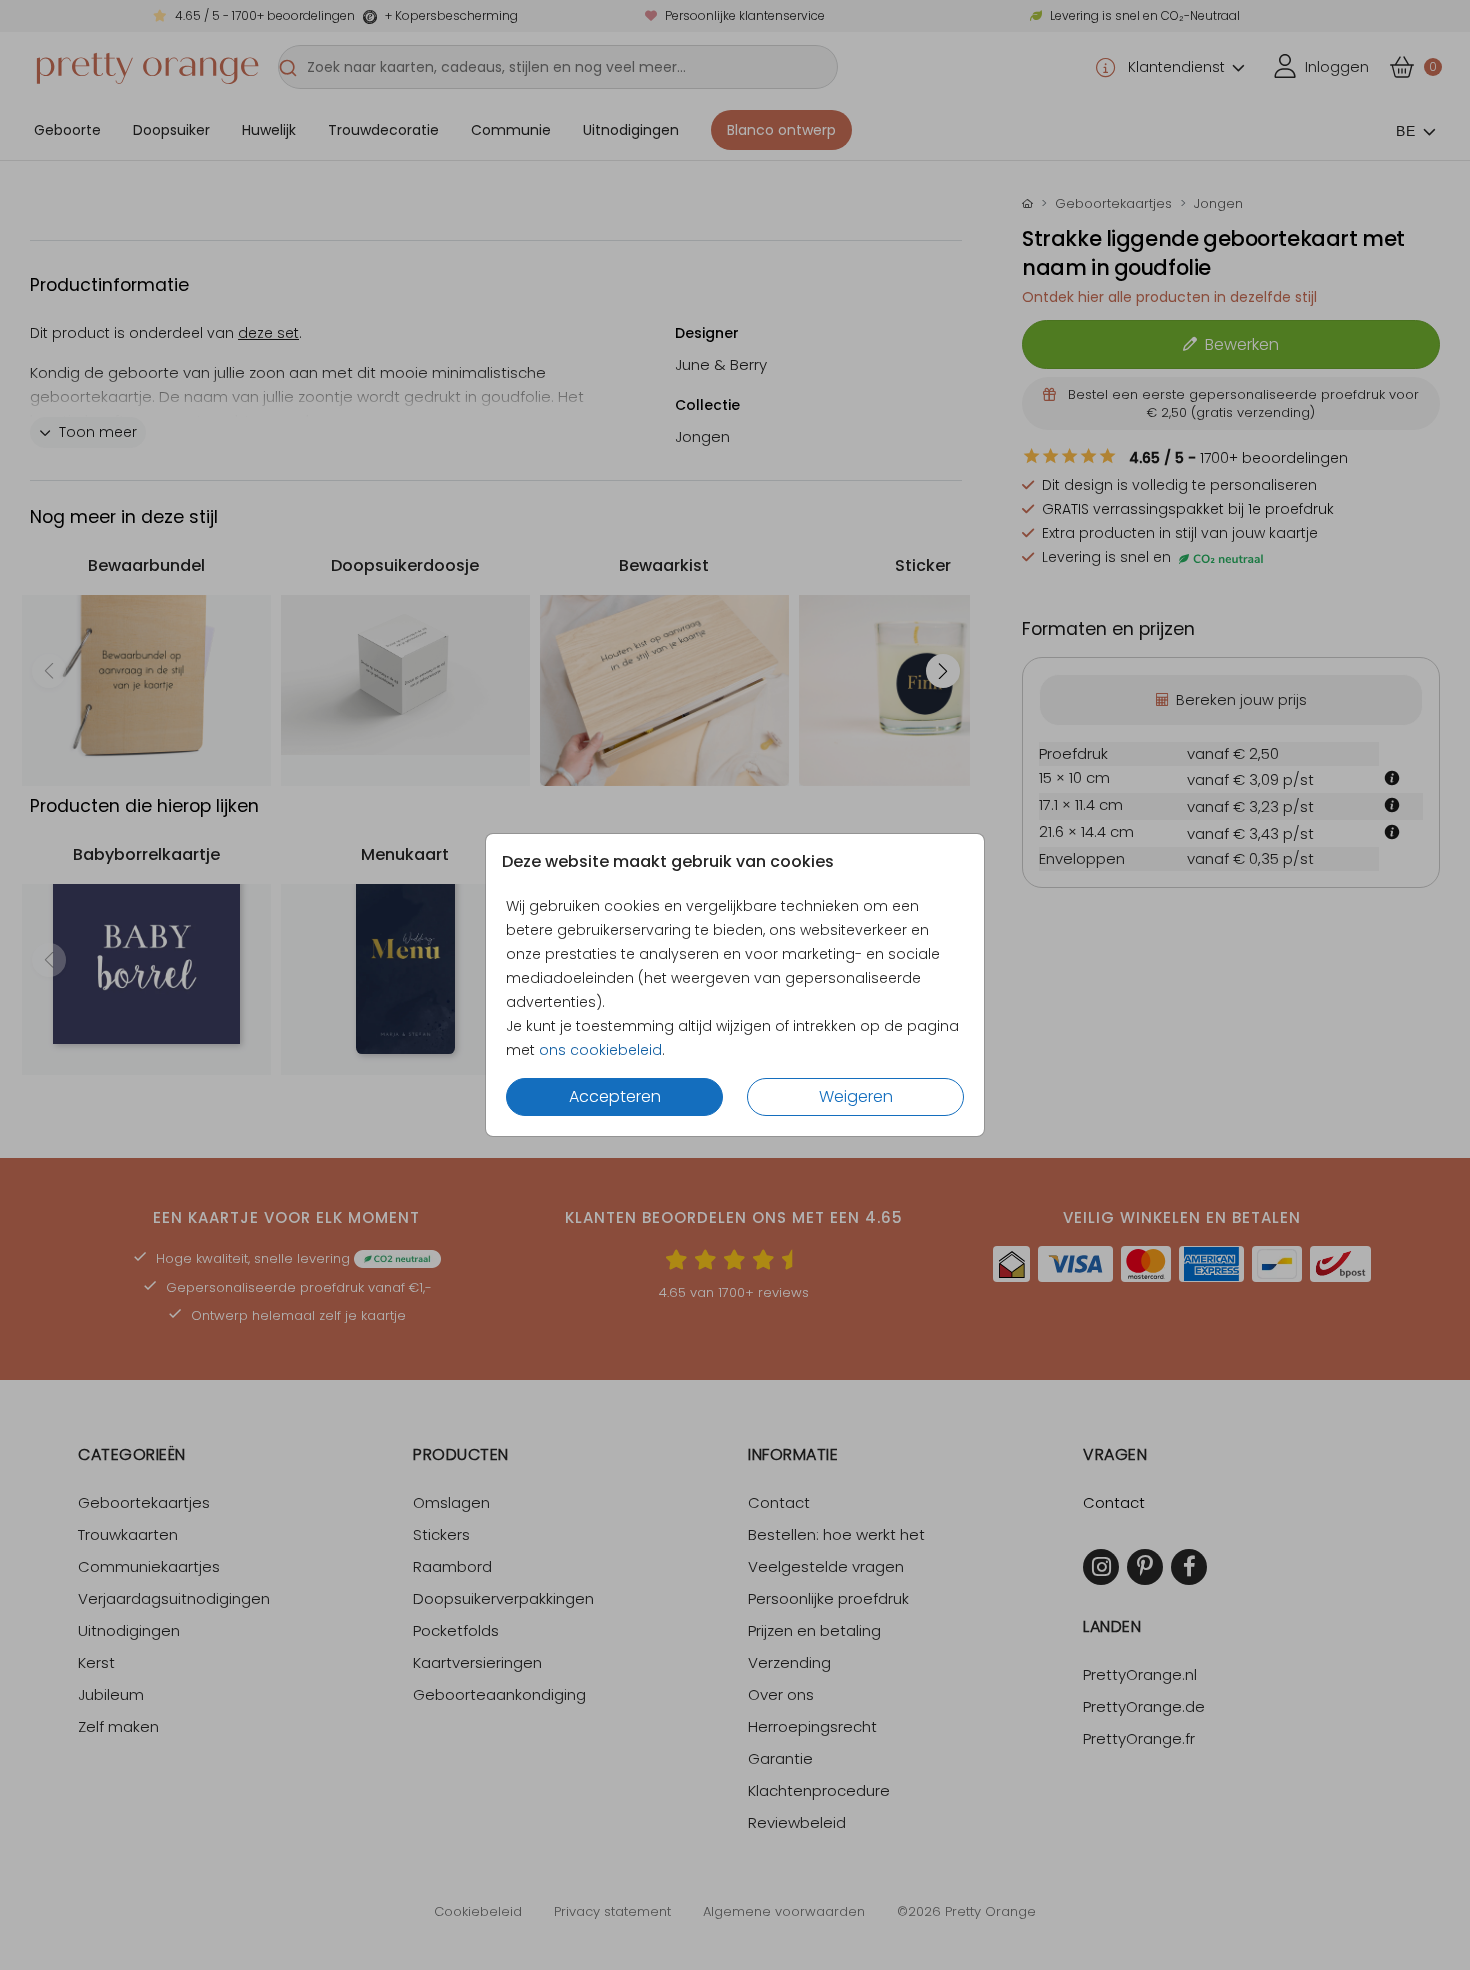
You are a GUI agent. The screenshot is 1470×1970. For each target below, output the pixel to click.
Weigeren (856, 1096)
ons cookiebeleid (600, 1050)
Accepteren (615, 1096)
